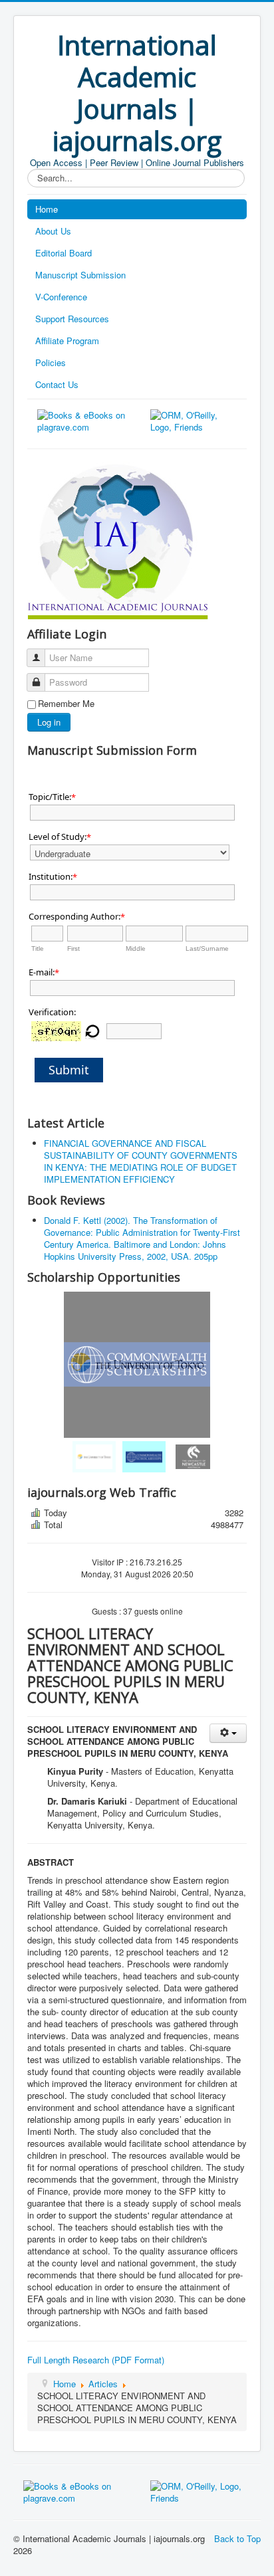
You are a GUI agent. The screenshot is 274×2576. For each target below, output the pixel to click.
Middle (136, 948)
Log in (49, 722)
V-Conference (61, 297)
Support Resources (72, 319)
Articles (103, 2384)
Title (38, 948)
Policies (51, 362)
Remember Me (66, 704)
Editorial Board (64, 253)
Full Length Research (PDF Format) (96, 2360)
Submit (69, 1070)
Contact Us (57, 384)
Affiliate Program (67, 341)
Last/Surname (207, 948)
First (73, 948)
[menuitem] (87, 1457)
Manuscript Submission (80, 275)
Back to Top (237, 2538)
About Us (53, 231)
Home (47, 209)
